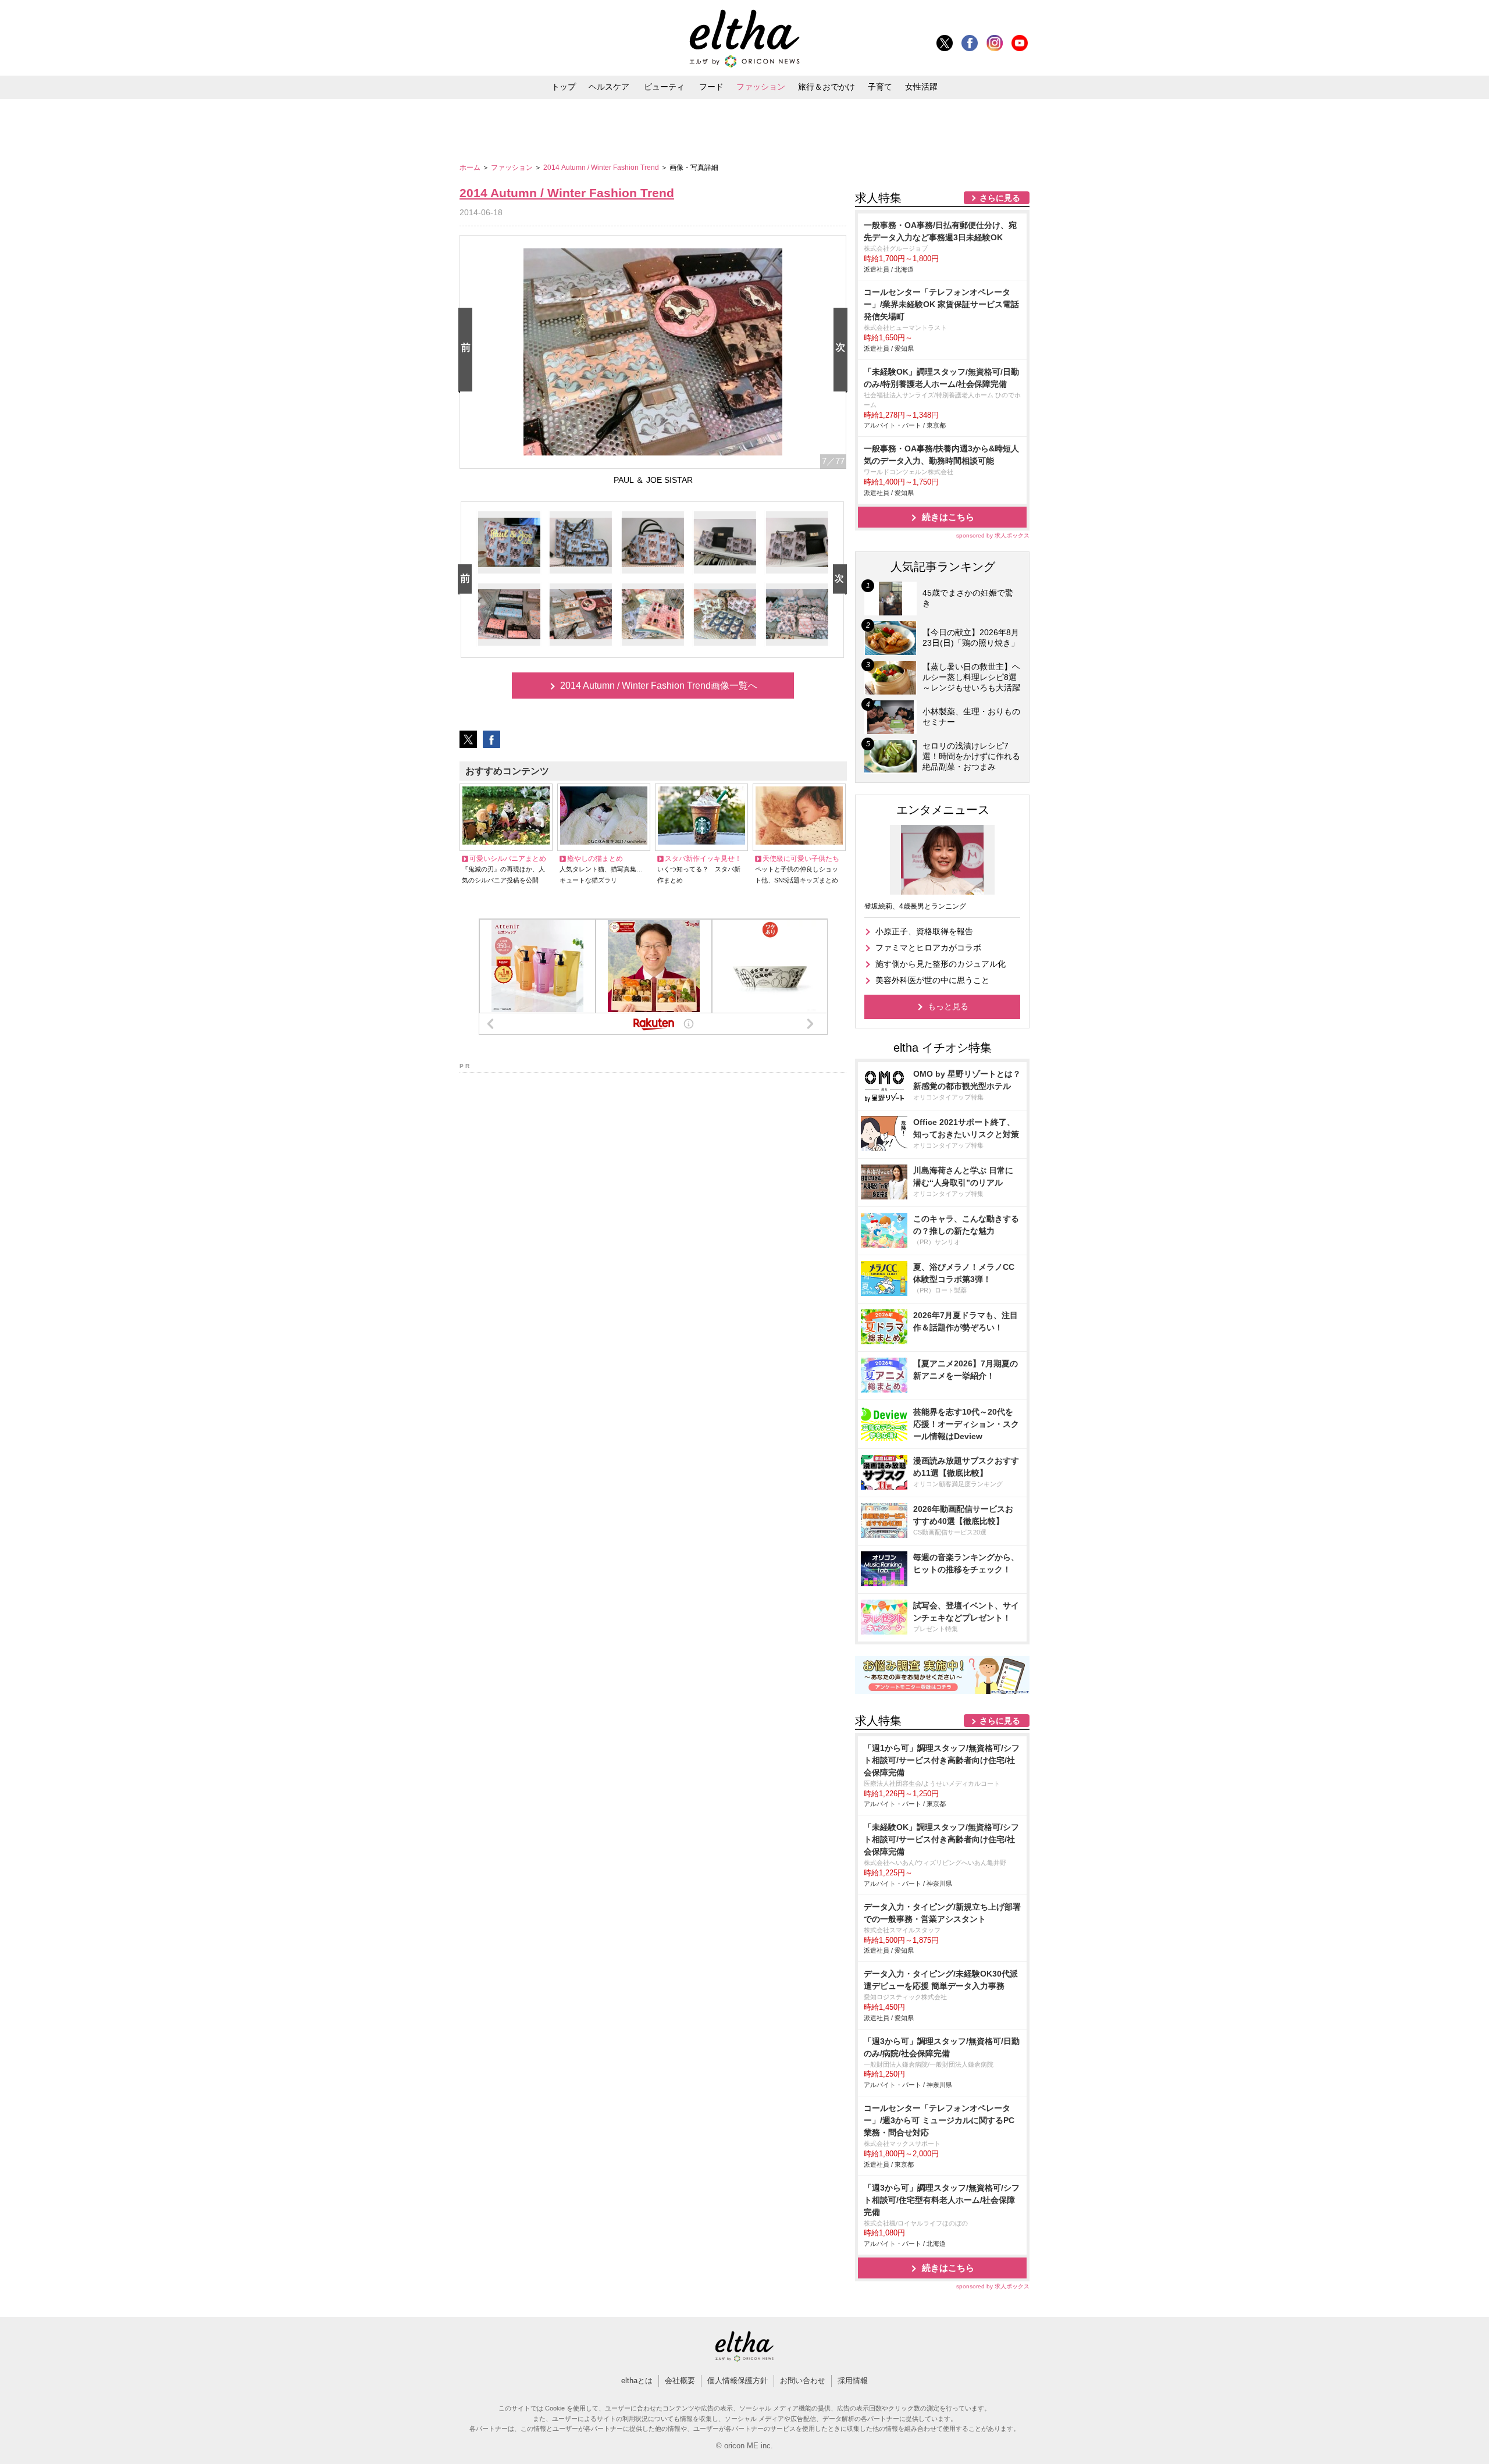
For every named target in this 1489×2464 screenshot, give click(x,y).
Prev (468, 350)
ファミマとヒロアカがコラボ (928, 948)
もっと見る (948, 1006)
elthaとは (637, 2381)
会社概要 (680, 2381)
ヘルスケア (609, 87)
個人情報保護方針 (738, 2381)
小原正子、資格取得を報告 (924, 931)
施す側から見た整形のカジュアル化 (941, 964)
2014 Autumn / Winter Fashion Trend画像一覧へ (659, 686)
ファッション (761, 87)
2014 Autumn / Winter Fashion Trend (602, 168)
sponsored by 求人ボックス (993, 535)
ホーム (471, 168)
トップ (564, 87)
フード (711, 87)
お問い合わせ (803, 2381)
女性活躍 (921, 87)
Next (843, 350)
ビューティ (664, 87)
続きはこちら (948, 517)
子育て (880, 87)
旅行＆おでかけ (827, 87)
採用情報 (853, 2381)
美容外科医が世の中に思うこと (932, 980)
